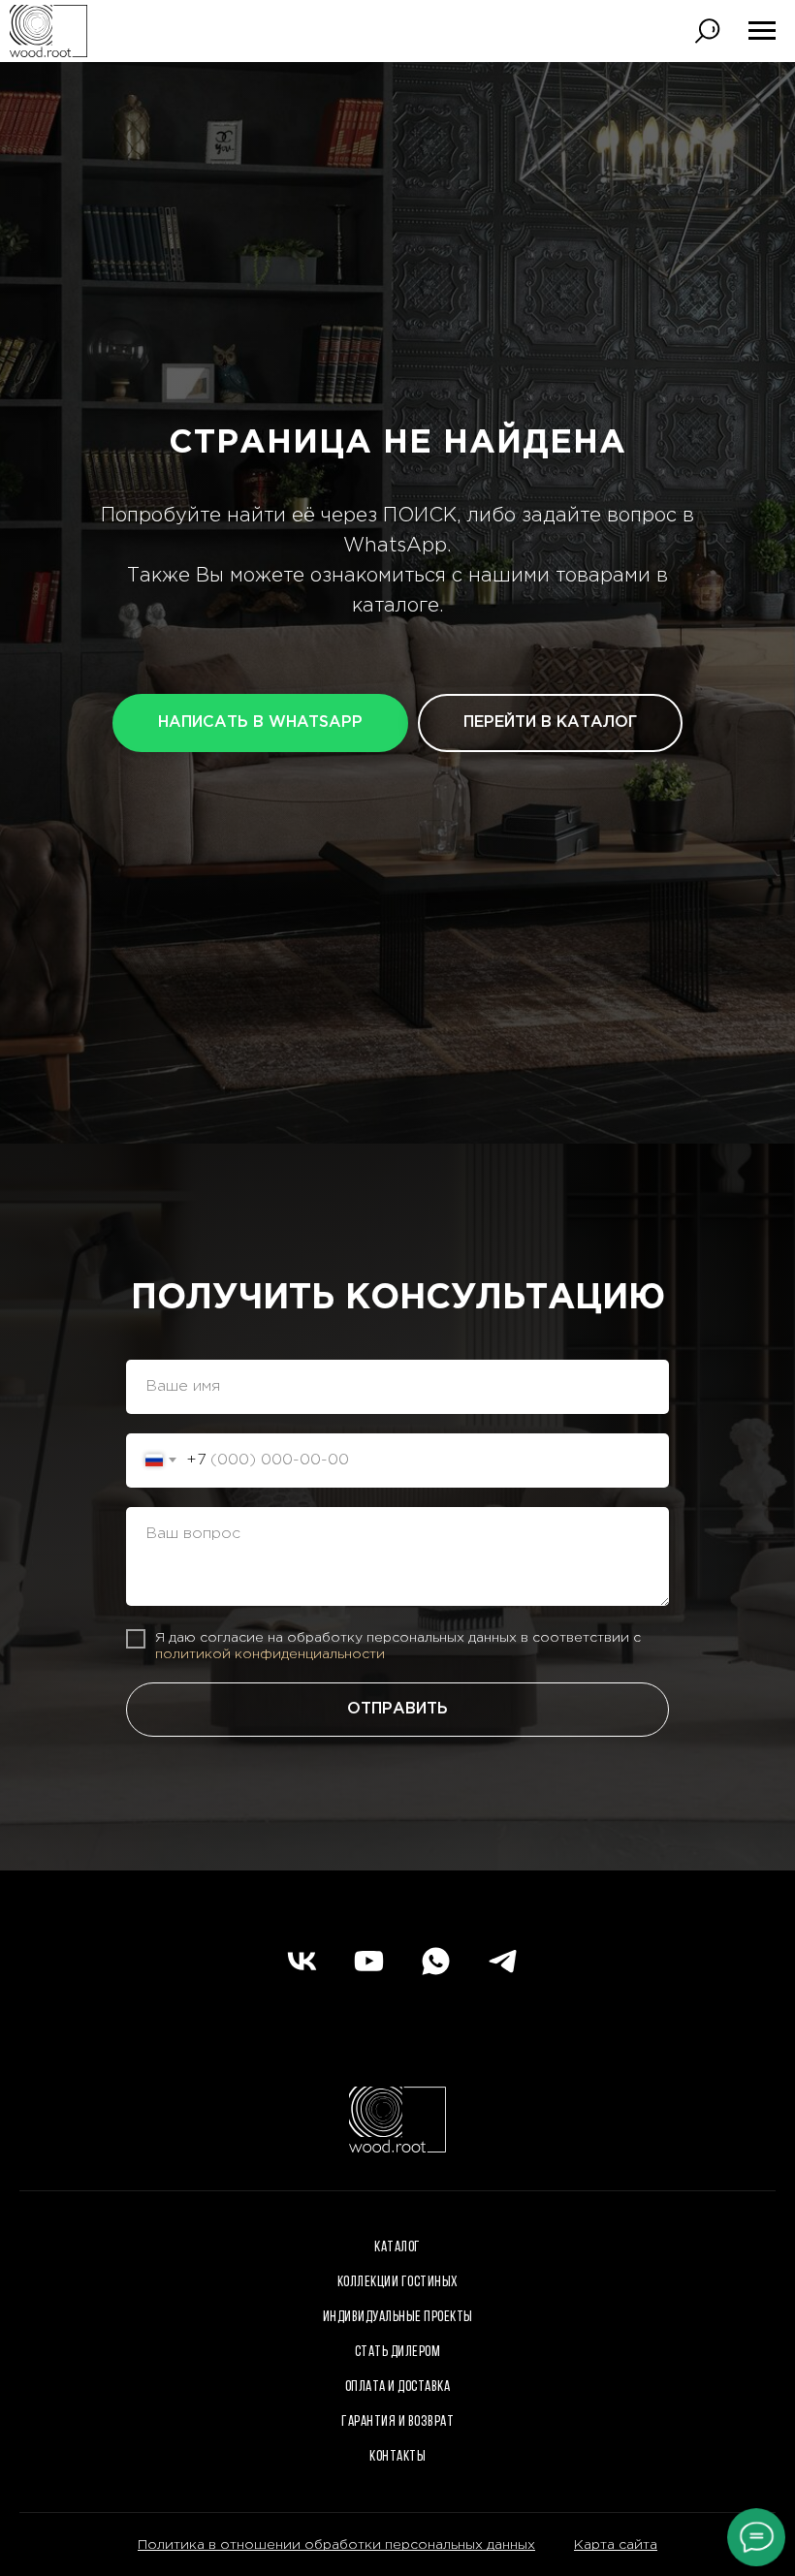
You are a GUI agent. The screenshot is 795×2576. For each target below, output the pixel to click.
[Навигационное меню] (762, 31)
